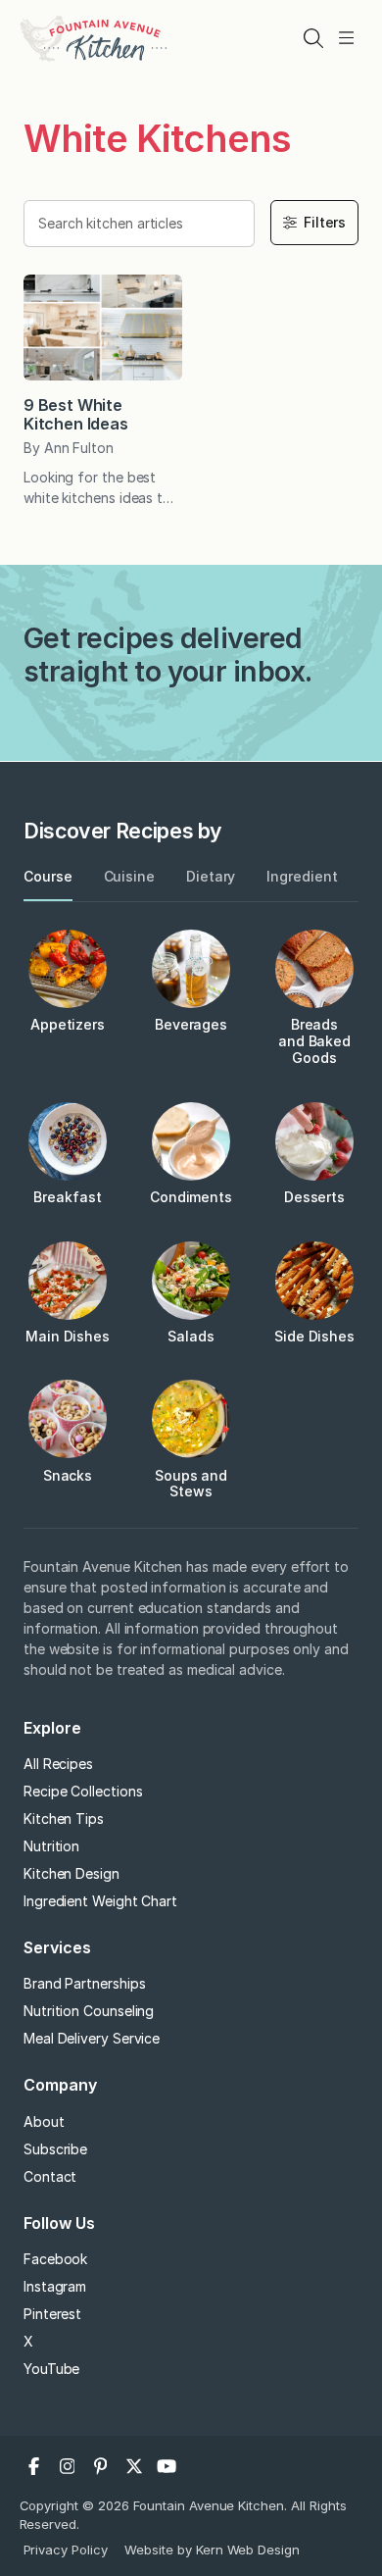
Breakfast (67, 1197)
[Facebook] (34, 2466)
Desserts (314, 1197)
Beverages (191, 1024)
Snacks (68, 1475)
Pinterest (52, 2314)
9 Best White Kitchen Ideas (76, 414)
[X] (134, 2466)
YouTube (51, 2369)
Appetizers (68, 1024)
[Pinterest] (101, 2466)
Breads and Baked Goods (314, 1041)
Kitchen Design (72, 1873)
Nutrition (51, 1846)
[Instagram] (68, 2466)
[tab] (48, 877)
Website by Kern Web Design (212, 2550)
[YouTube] (167, 2466)
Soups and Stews (191, 1484)
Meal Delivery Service (92, 2038)
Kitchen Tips (64, 1818)
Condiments (191, 1197)
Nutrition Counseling (89, 2011)
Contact (50, 2176)
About (44, 2121)
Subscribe (55, 2149)
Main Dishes (68, 1336)
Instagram (55, 2286)
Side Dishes (314, 1336)
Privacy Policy (66, 2550)
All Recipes (58, 1764)
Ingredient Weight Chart (100, 1901)
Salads (191, 1336)
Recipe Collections (83, 1791)
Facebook (55, 2259)
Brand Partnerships (85, 1983)
